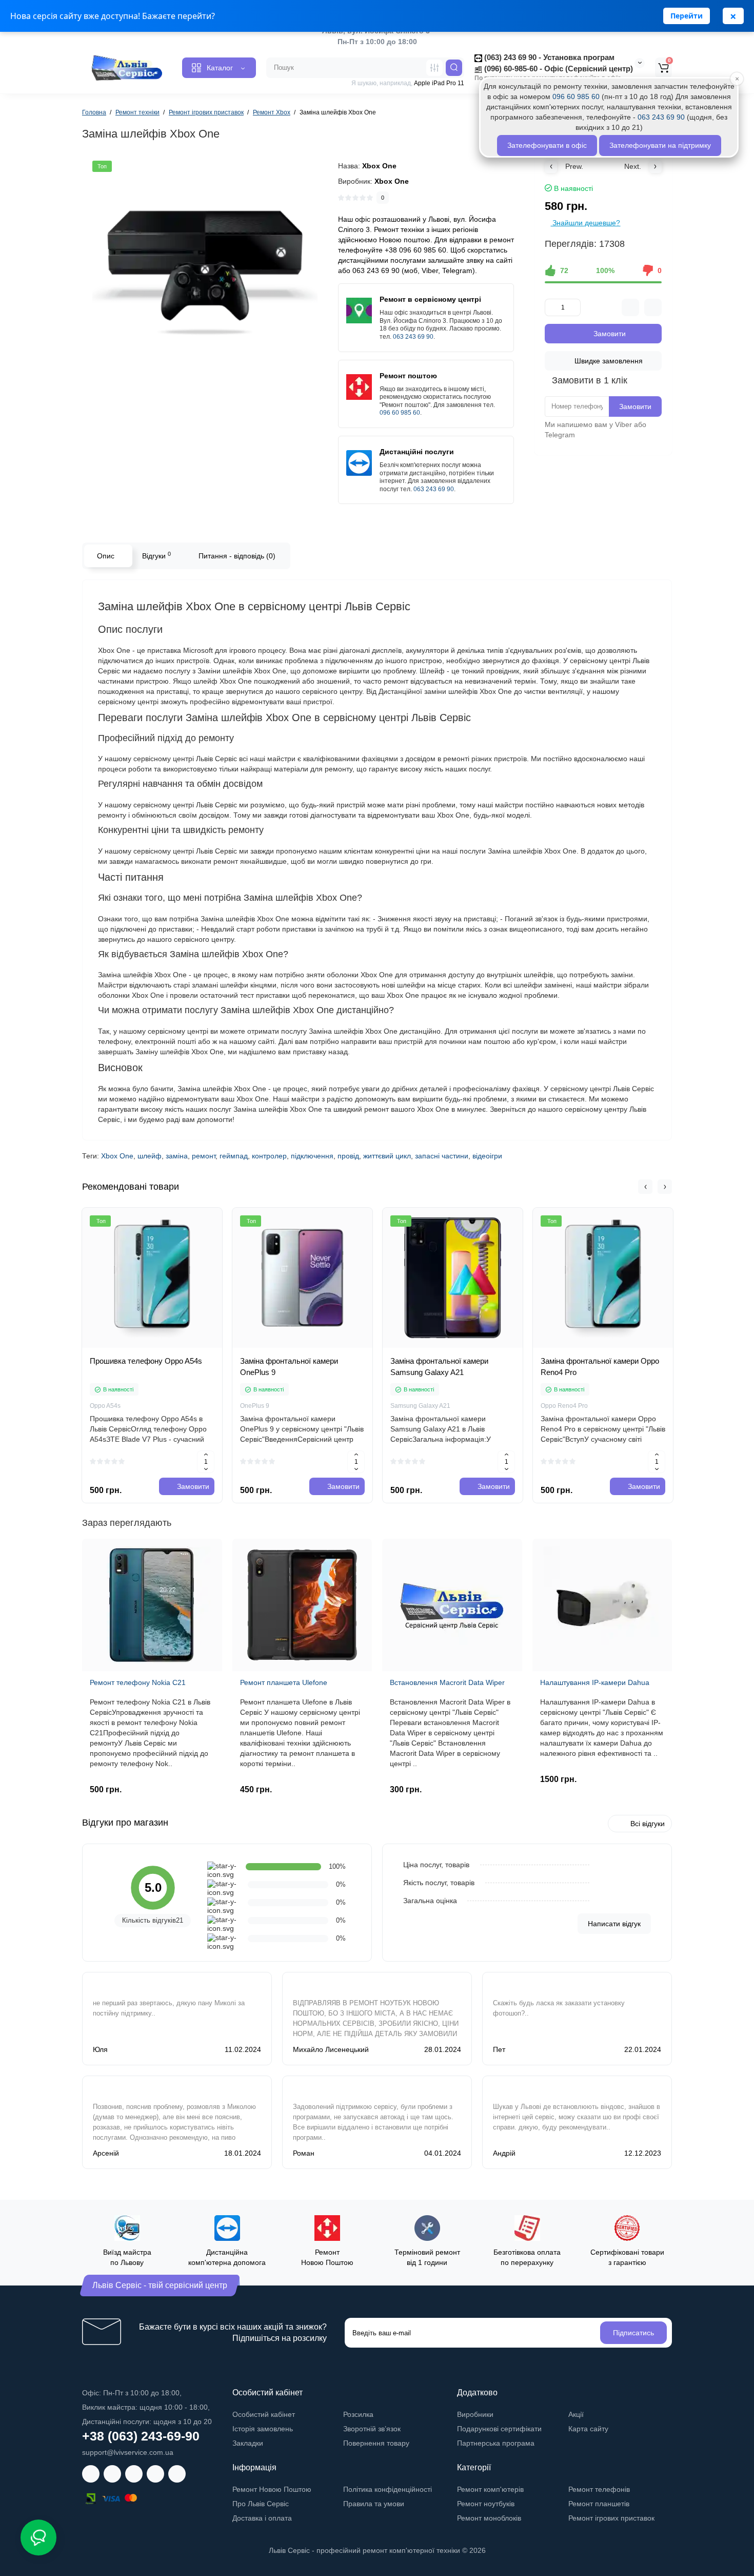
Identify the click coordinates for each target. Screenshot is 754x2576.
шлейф (150, 1156)
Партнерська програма (496, 2443)
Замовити (635, 406)
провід (348, 1156)
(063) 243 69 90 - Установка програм (548, 57)
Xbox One (117, 1156)
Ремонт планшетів (599, 2504)
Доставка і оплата (262, 2518)
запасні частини (442, 1156)
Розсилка (358, 2414)
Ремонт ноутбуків (486, 2504)
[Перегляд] (141, 1349)
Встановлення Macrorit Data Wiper (447, 1682)
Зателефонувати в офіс (547, 145)
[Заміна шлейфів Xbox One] (205, 273)
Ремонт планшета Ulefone (284, 1682)
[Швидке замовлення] (164, 1349)
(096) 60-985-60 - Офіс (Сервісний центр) (558, 69)
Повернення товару (376, 2443)
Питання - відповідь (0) (237, 556)
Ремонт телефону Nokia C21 (138, 1682)
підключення (312, 1156)
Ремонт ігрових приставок (611, 2518)
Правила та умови (374, 2504)
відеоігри (487, 1156)
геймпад (234, 1156)
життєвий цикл (387, 1156)
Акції (576, 2414)
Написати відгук (614, 1924)
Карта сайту (588, 2429)
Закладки (248, 2443)
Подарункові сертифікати (499, 2429)
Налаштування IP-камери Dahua (595, 1682)
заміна (177, 1156)
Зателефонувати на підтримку (660, 145)
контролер (269, 1156)
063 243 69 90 (413, 337)
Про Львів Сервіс (261, 2504)
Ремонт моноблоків (489, 2518)
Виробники (475, 2414)
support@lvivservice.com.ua (128, 2452)
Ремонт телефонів (599, 2489)
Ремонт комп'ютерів (490, 2489)
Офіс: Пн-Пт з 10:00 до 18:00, (132, 2393)
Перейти (687, 16)
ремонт (204, 1156)
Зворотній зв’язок (372, 2429)
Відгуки (156, 555)
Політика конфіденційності (388, 2489)
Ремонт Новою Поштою (272, 2489)
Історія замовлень (263, 2429)
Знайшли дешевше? (585, 223)
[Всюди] (434, 68)
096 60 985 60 (400, 413)
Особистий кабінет (264, 2414)
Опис (106, 556)
